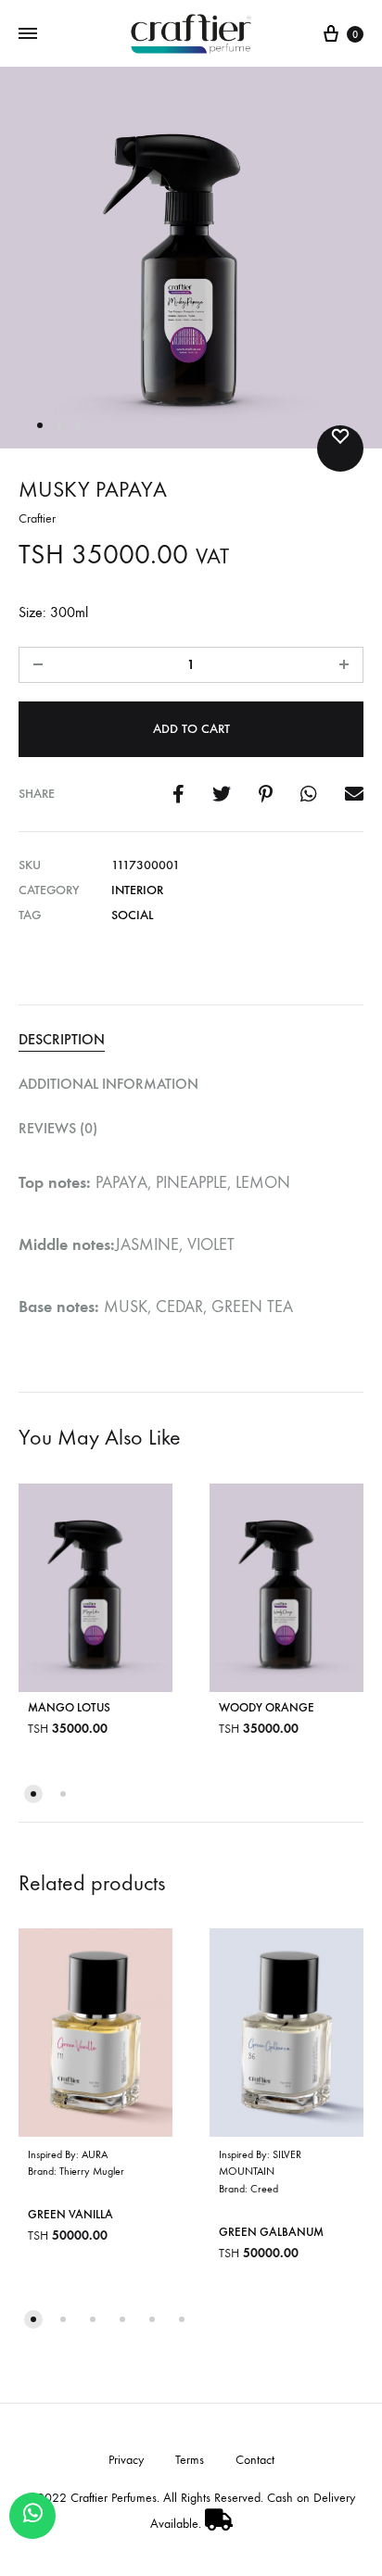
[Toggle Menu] (28, 33)
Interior (137, 890)
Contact (255, 2460)
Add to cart (191, 729)
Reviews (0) (58, 1128)
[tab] (191, 1041)
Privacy (126, 2460)
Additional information (108, 1084)
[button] (33, 1794)
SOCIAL (132, 915)
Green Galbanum (271, 2232)
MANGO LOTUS (69, 1706)
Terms (190, 2460)
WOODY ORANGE (267, 1706)
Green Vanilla (70, 2214)
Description (62, 1039)
